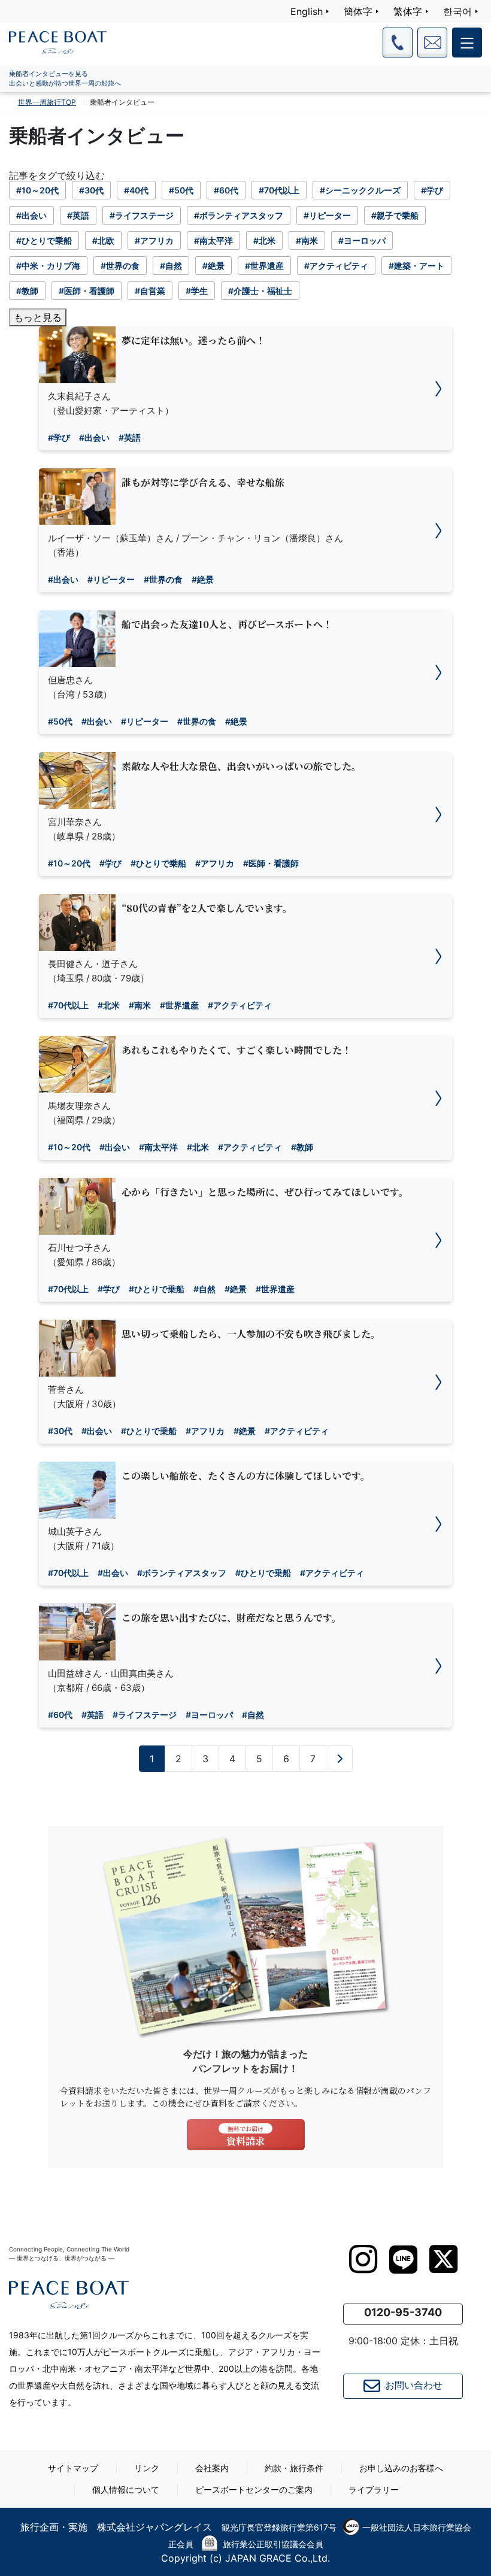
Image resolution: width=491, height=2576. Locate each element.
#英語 (130, 437)
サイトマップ (73, 2468)
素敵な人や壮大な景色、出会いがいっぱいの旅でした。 (241, 766)
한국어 (457, 11)
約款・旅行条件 (294, 2468)
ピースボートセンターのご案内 (254, 2489)
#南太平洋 (158, 1147)
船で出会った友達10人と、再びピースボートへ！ (227, 624)
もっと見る (38, 317)
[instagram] (363, 2259)
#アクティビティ (240, 1005)
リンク (147, 2468)
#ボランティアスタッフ (182, 1573)
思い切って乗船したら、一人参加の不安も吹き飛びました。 (251, 1334)
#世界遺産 (179, 1005)
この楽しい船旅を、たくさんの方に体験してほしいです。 (246, 1476)
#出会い (94, 437)
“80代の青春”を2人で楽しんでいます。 (207, 908)
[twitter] (443, 2259)
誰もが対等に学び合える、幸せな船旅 (203, 482)
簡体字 (358, 11)
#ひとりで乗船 (158, 863)
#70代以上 (68, 1005)
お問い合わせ (414, 2386)
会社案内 (212, 2468)
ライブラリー (374, 2489)
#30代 (60, 1431)
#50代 (60, 721)
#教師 (302, 1147)
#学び (59, 437)
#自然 (204, 1289)
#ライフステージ (145, 1715)
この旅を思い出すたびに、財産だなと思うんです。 (231, 1618)
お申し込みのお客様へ (401, 2468)
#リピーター (111, 579)
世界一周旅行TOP (47, 102)
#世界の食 (163, 579)
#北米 (109, 1005)
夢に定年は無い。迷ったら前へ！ (193, 340)
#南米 (140, 1005)
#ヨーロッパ (209, 1715)
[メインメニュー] (467, 43)
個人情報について (126, 2489)
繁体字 (408, 11)
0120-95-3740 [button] (403, 2312)
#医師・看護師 (271, 863)
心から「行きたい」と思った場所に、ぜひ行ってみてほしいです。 (265, 1192)
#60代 (60, 1715)
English (307, 11)
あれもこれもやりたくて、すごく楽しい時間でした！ (237, 1050)
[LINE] (403, 2260)
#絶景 (203, 579)
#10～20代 (69, 863)
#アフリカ (215, 863)
